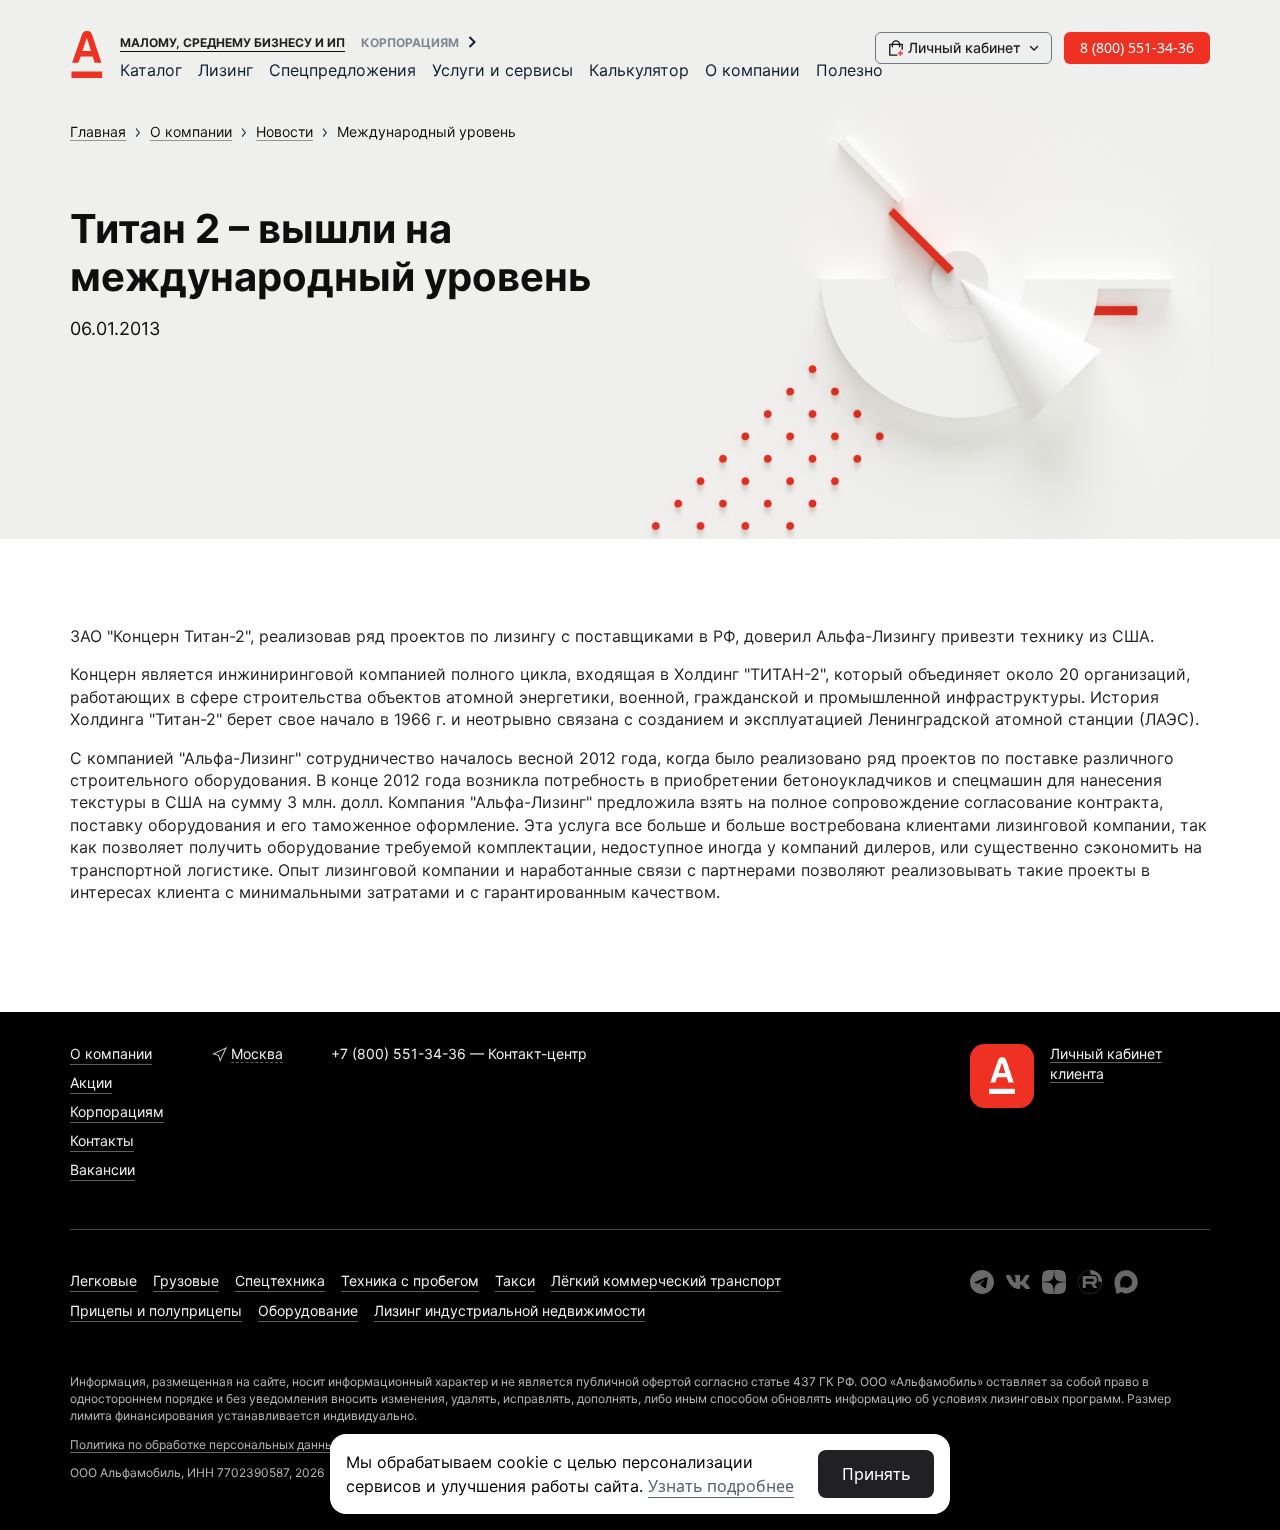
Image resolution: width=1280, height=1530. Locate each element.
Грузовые (186, 1280)
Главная (98, 131)
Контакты (102, 1140)
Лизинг (225, 70)
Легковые (103, 1280)
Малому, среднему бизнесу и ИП (232, 42)
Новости (284, 131)
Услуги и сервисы (502, 70)
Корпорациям (410, 42)
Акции (91, 1082)
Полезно (849, 70)
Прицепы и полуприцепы (156, 1310)
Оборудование (308, 1310)
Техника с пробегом (410, 1280)
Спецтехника (280, 1280)
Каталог (151, 70)
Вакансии (102, 1169)
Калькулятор (639, 70)
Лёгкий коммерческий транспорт (666, 1280)
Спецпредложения (342, 70)
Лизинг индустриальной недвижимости (509, 1310)
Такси (515, 1280)
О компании (752, 70)
